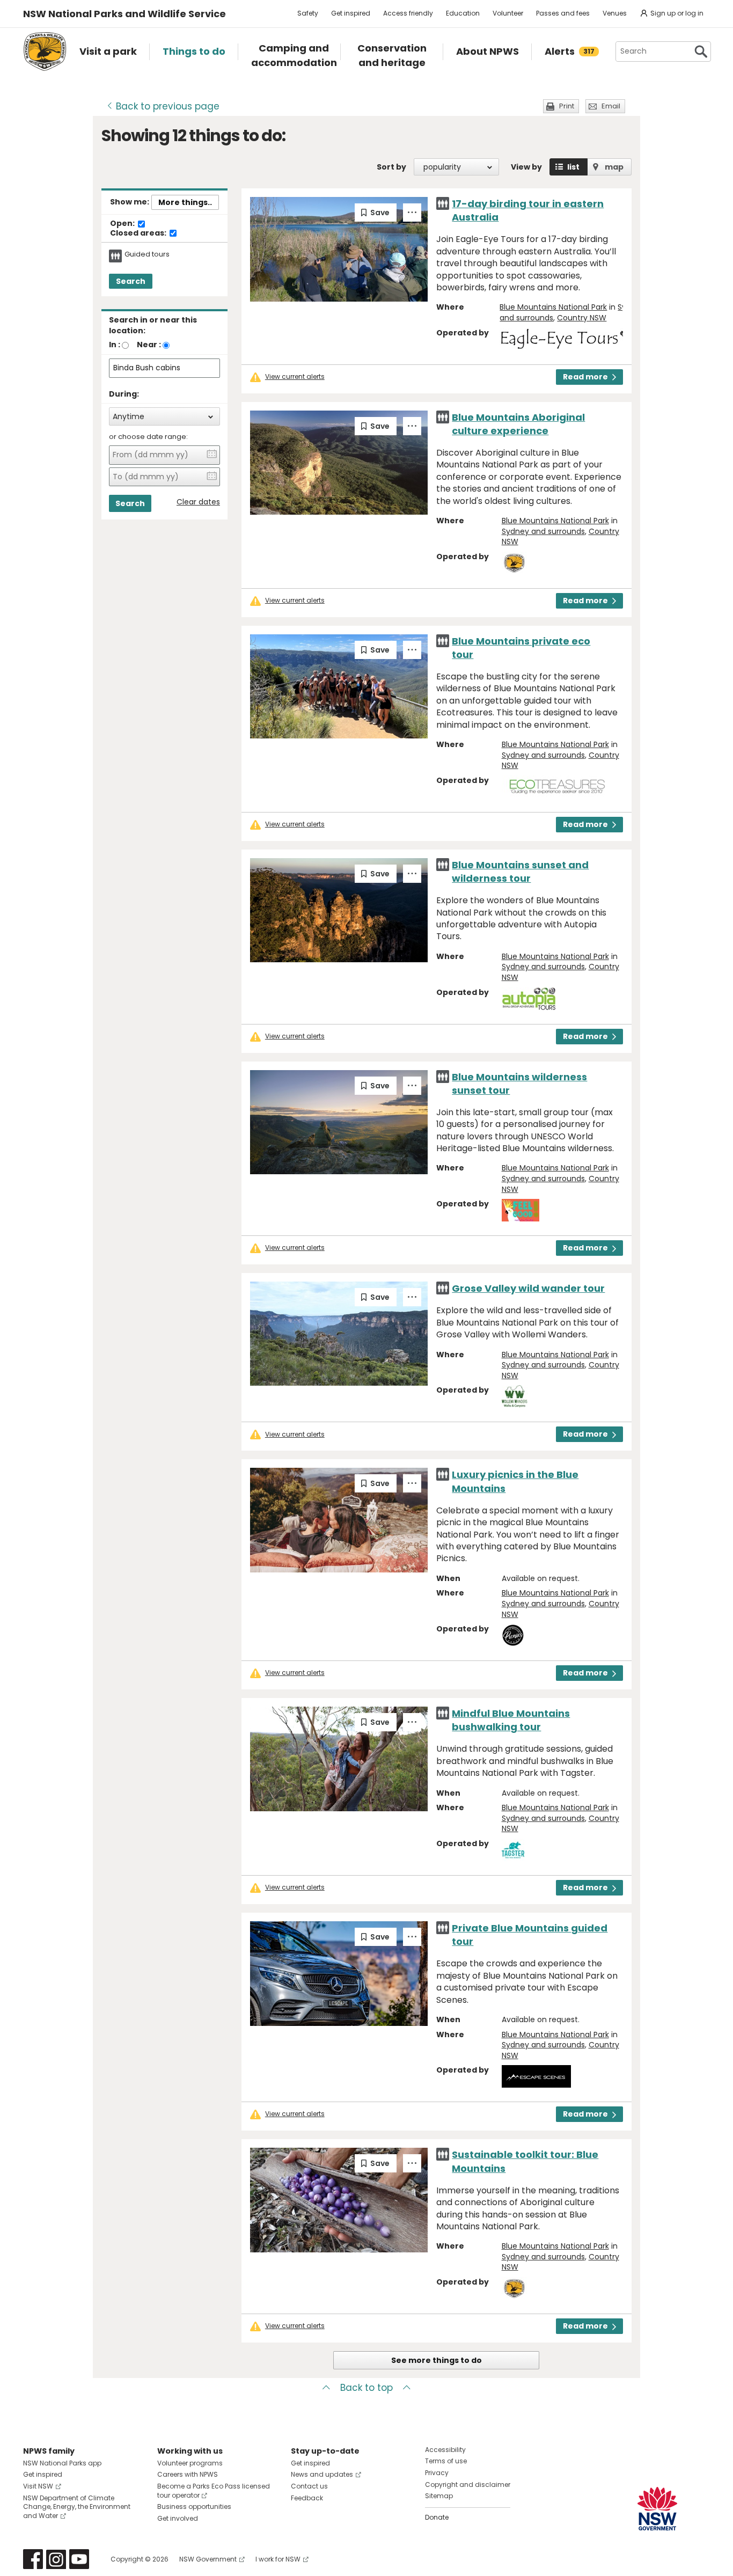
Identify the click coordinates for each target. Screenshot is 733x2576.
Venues (615, 13)
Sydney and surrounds (543, 531)
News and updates (322, 2474)
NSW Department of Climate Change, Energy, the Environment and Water (77, 2507)
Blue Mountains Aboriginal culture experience (518, 424)
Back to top (366, 2388)
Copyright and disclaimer (468, 2484)
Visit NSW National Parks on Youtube (79, 2559)
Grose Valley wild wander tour (528, 1288)
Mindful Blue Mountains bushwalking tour (511, 1720)
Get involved (178, 2518)
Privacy (437, 2473)
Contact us (309, 2486)
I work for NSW (278, 2559)
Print (567, 106)
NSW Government (208, 2559)
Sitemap (439, 2496)
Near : (149, 345)
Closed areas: (139, 233)
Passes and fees (563, 13)
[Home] (45, 52)
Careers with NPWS (188, 2474)
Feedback (307, 2498)
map (614, 167)
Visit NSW (38, 2486)
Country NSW (582, 318)
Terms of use (446, 2461)
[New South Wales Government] (657, 2509)
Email (611, 106)
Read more (585, 377)
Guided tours (147, 254)
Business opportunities (194, 2507)
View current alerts (295, 377)
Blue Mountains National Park (553, 307)
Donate (437, 2517)
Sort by (391, 167)
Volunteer (508, 13)
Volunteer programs (190, 2463)
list (573, 167)
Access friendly (408, 13)
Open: (123, 224)
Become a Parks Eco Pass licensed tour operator (214, 2491)
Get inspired (351, 13)
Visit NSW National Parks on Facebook (33, 2559)
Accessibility (445, 2450)
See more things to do (437, 2360)
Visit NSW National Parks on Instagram (56, 2559)
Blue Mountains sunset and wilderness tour (520, 872)
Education (463, 13)
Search (131, 281)
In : (115, 345)
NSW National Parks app (62, 2463)
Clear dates (198, 502)
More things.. (185, 202)
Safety (308, 13)
